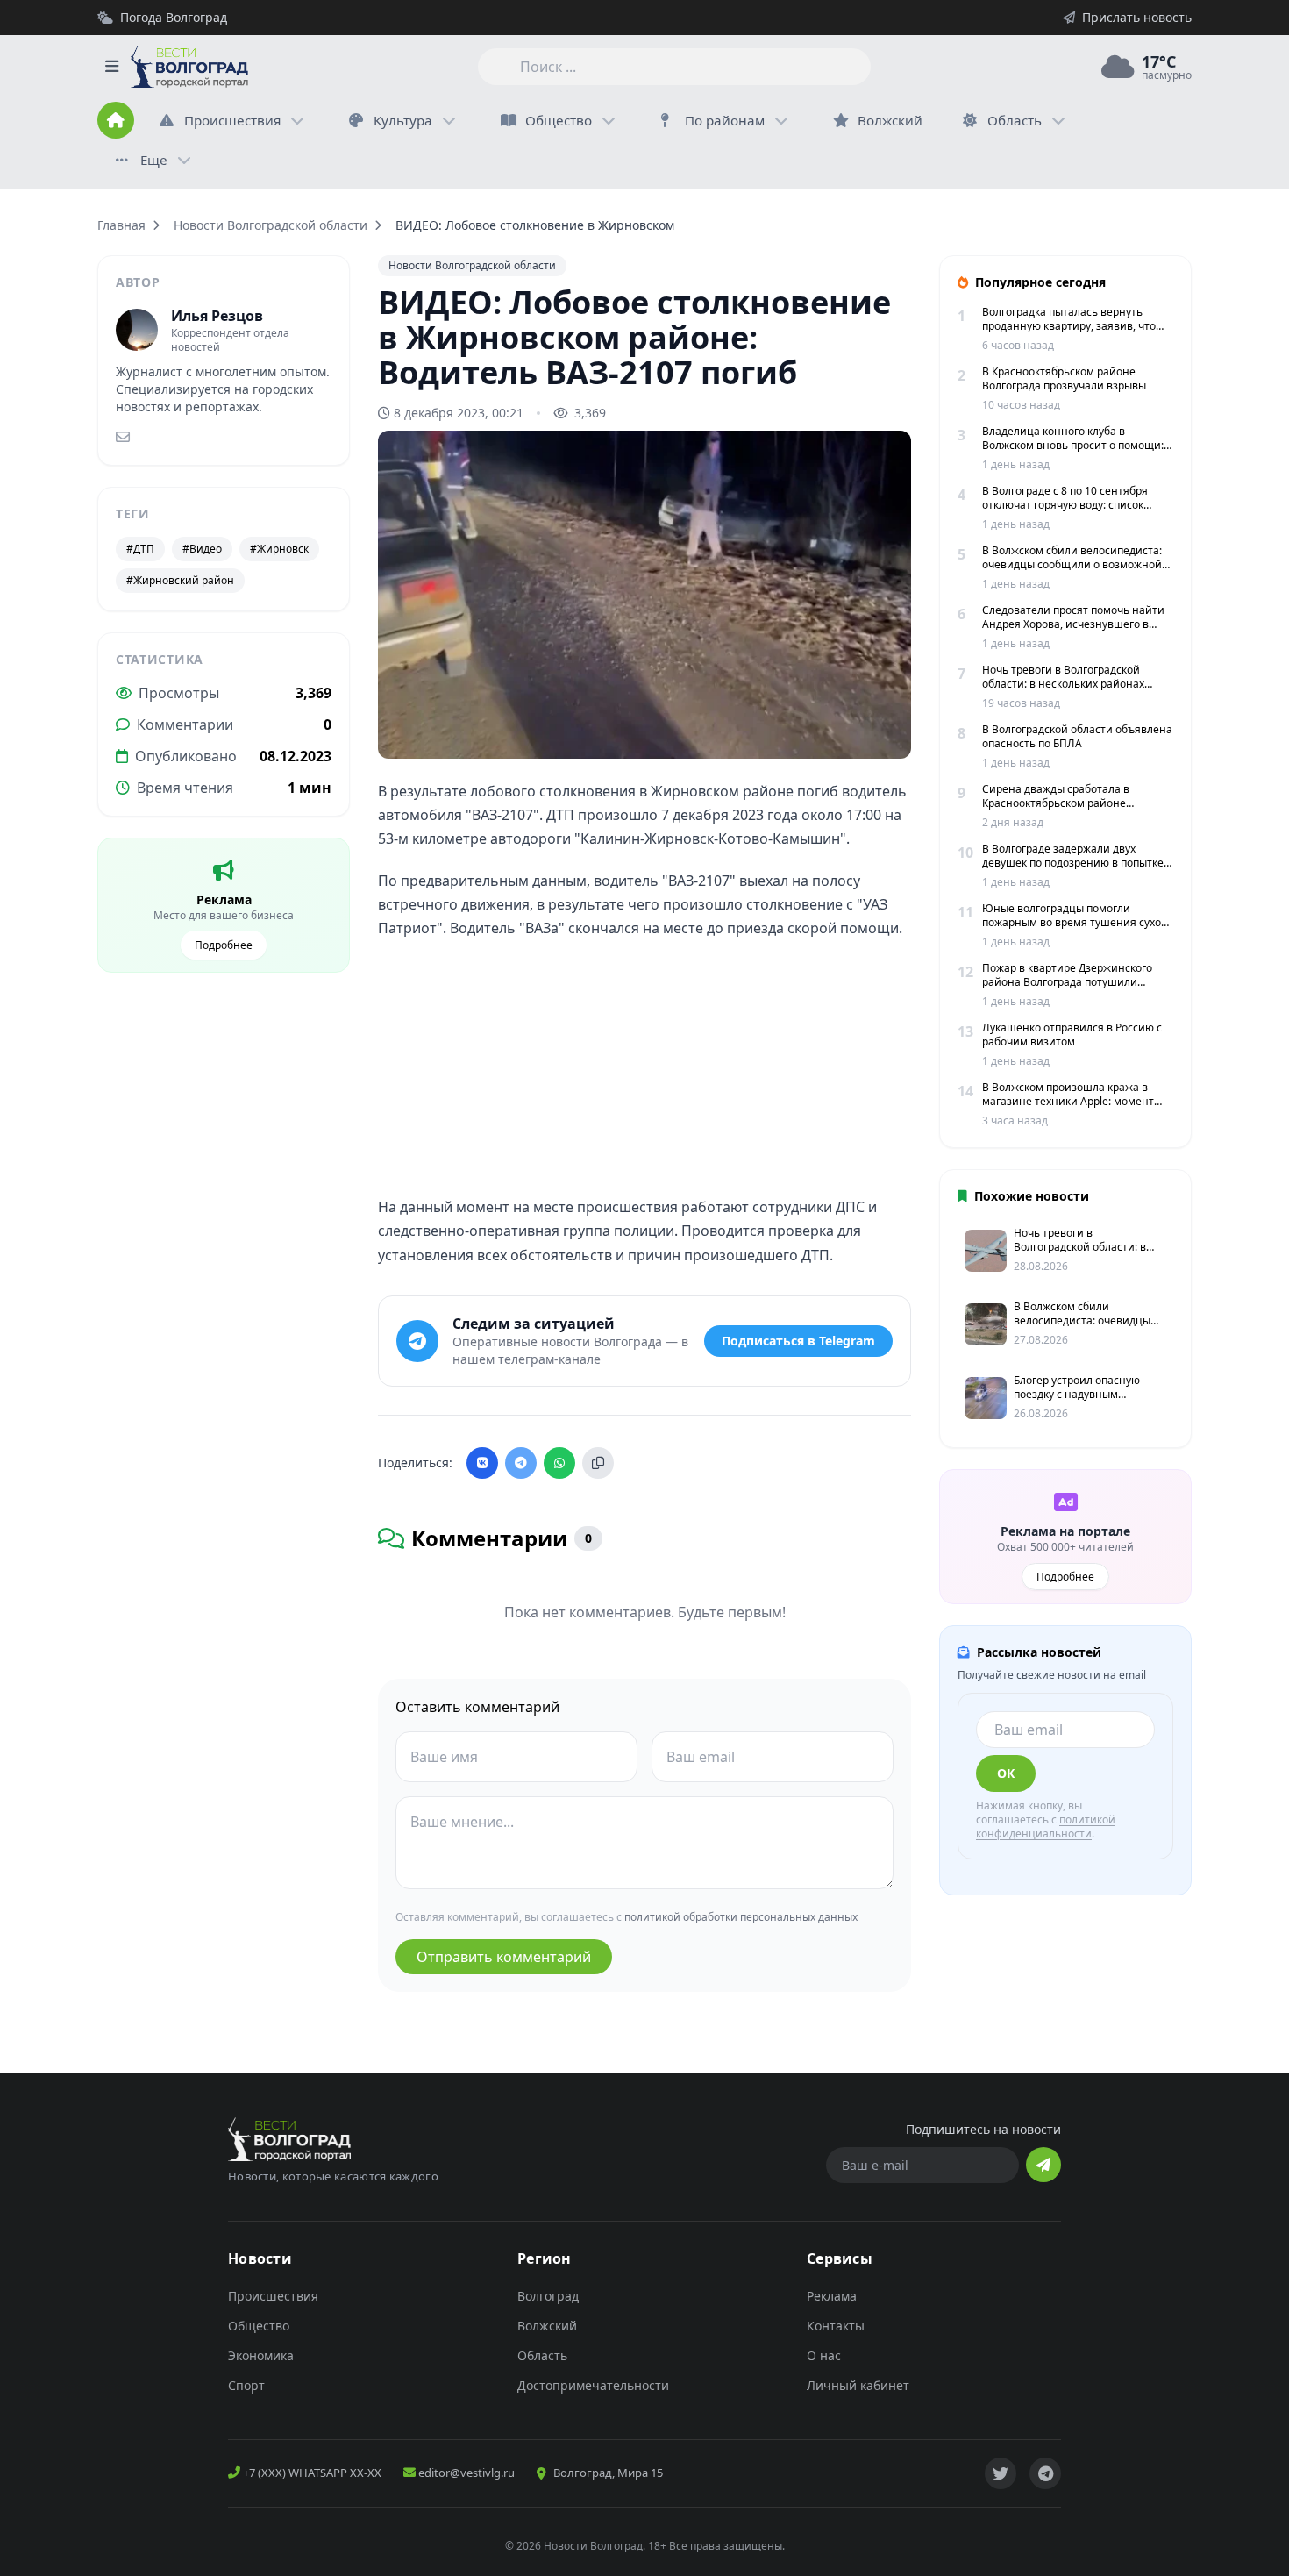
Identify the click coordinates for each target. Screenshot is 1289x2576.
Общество (559, 120)
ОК (1006, 1773)
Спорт (246, 2385)
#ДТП (140, 549)
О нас (824, 2355)
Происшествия (232, 120)
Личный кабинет (858, 2385)
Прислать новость (1137, 17)
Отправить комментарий (504, 1957)
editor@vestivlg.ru (465, 2473)
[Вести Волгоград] (189, 67)
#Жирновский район (180, 580)
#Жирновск (279, 549)
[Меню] (111, 67)
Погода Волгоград (174, 17)
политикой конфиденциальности (1046, 1827)
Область (1015, 120)
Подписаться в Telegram (798, 1341)
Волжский (547, 2326)
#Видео (202, 549)
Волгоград (548, 2296)
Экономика (261, 2355)
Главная (121, 225)
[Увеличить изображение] (888, 731)
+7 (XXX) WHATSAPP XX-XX (311, 2473)
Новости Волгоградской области (271, 225)
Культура (403, 120)
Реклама (832, 2296)
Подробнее (224, 945)
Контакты (836, 2326)
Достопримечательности (593, 2385)
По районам (725, 120)
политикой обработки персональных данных (741, 1917)
